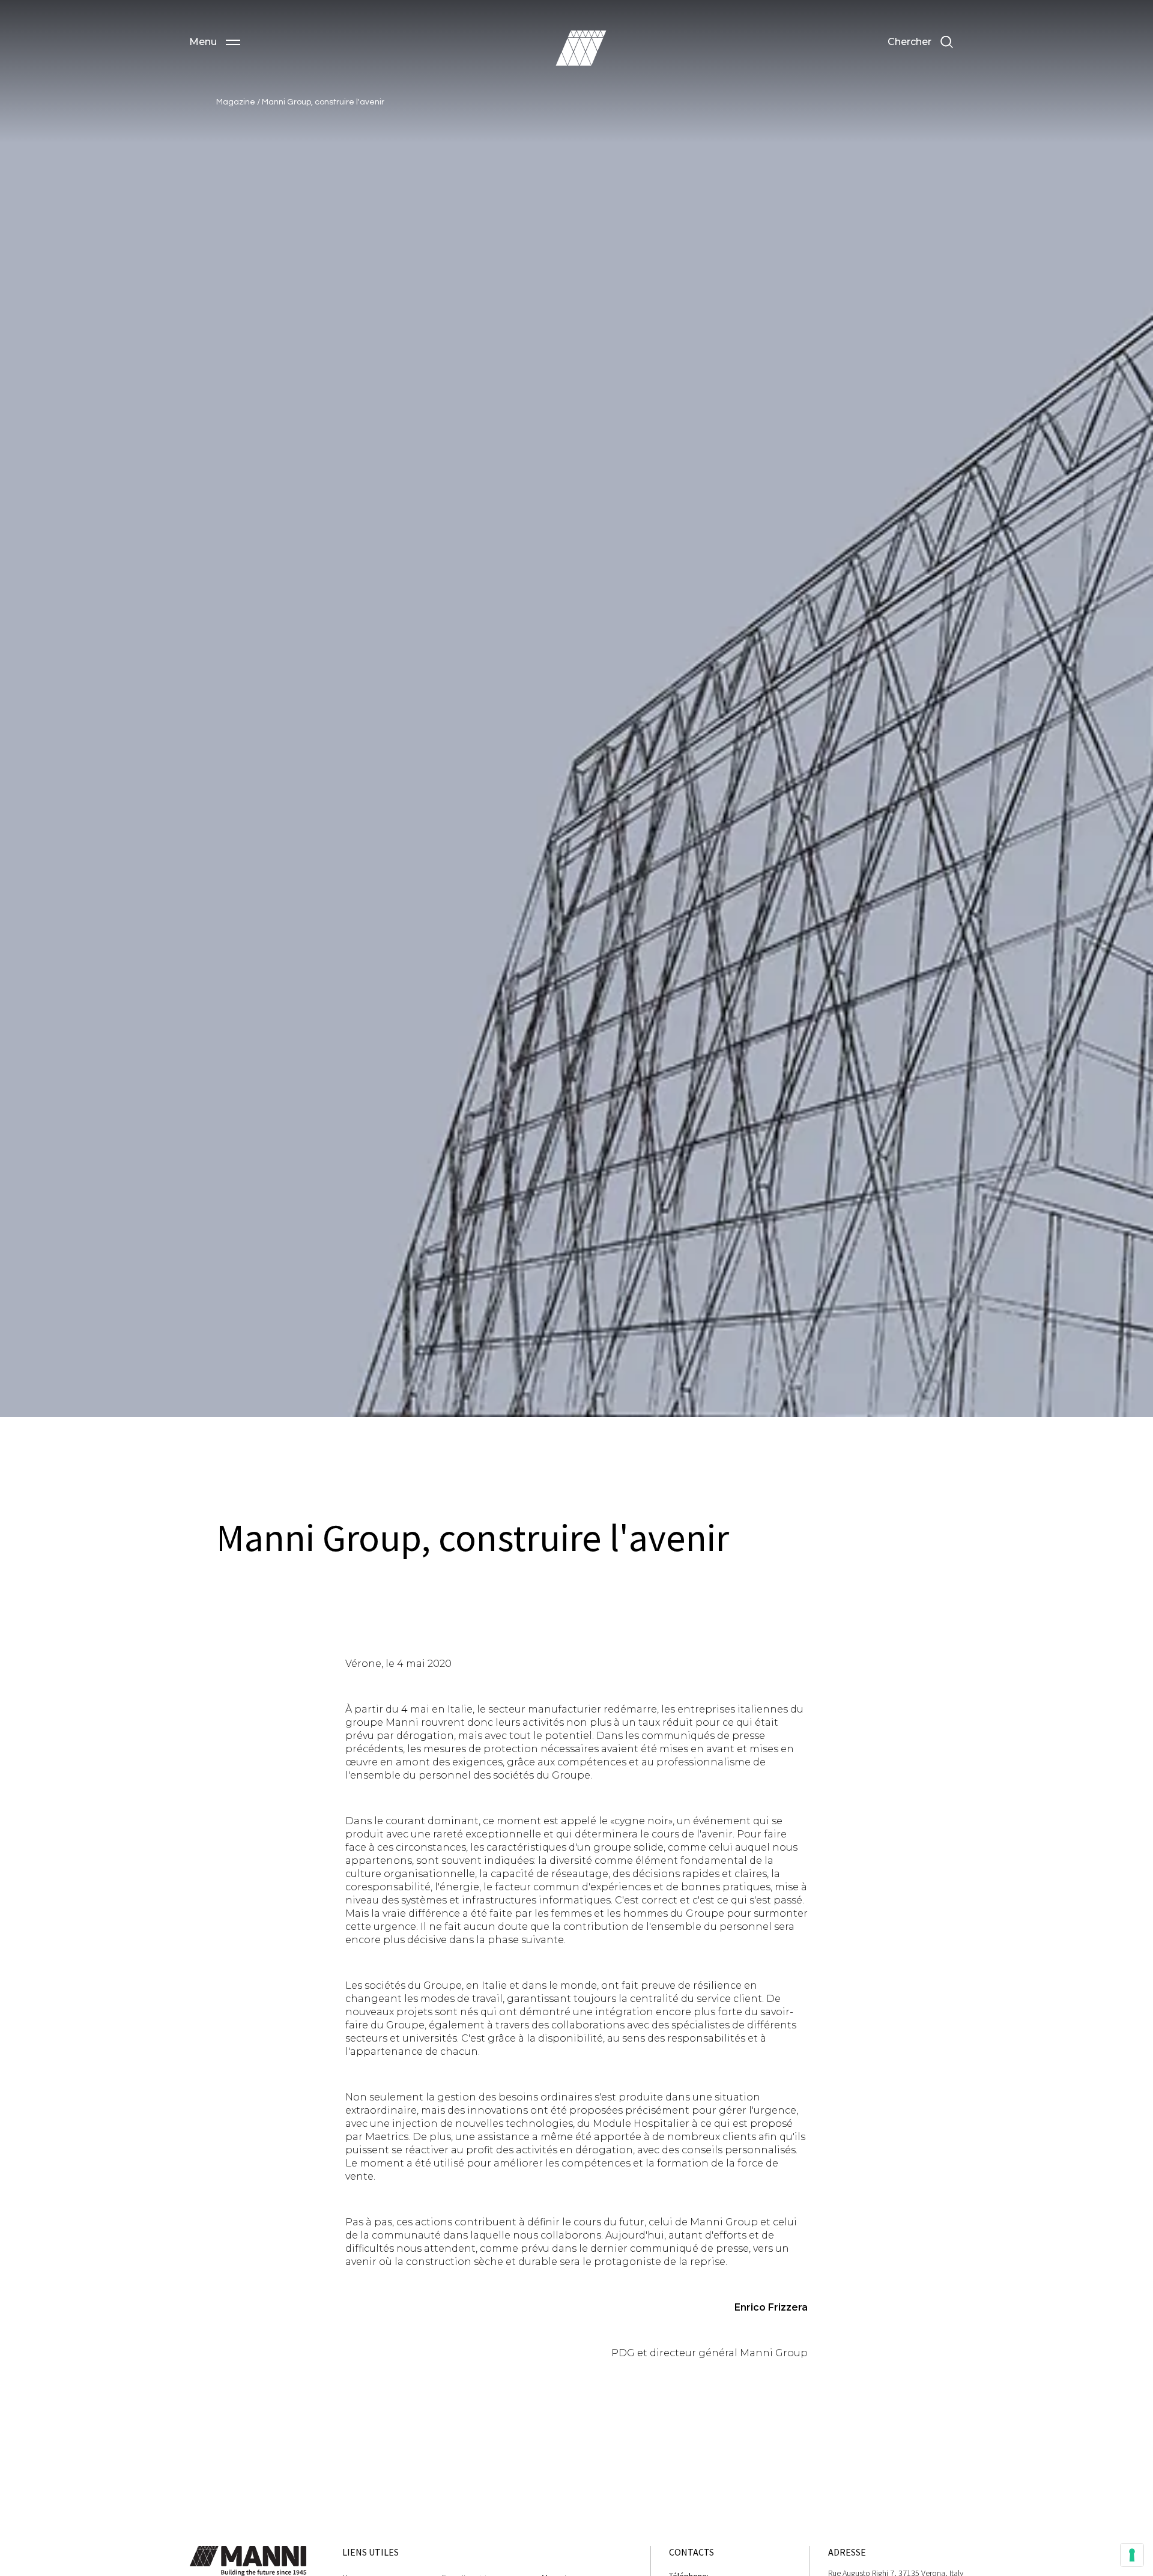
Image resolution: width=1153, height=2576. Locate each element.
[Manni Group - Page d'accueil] (581, 48)
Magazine (237, 102)
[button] (215, 42)
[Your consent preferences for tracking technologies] (1132, 2555)
